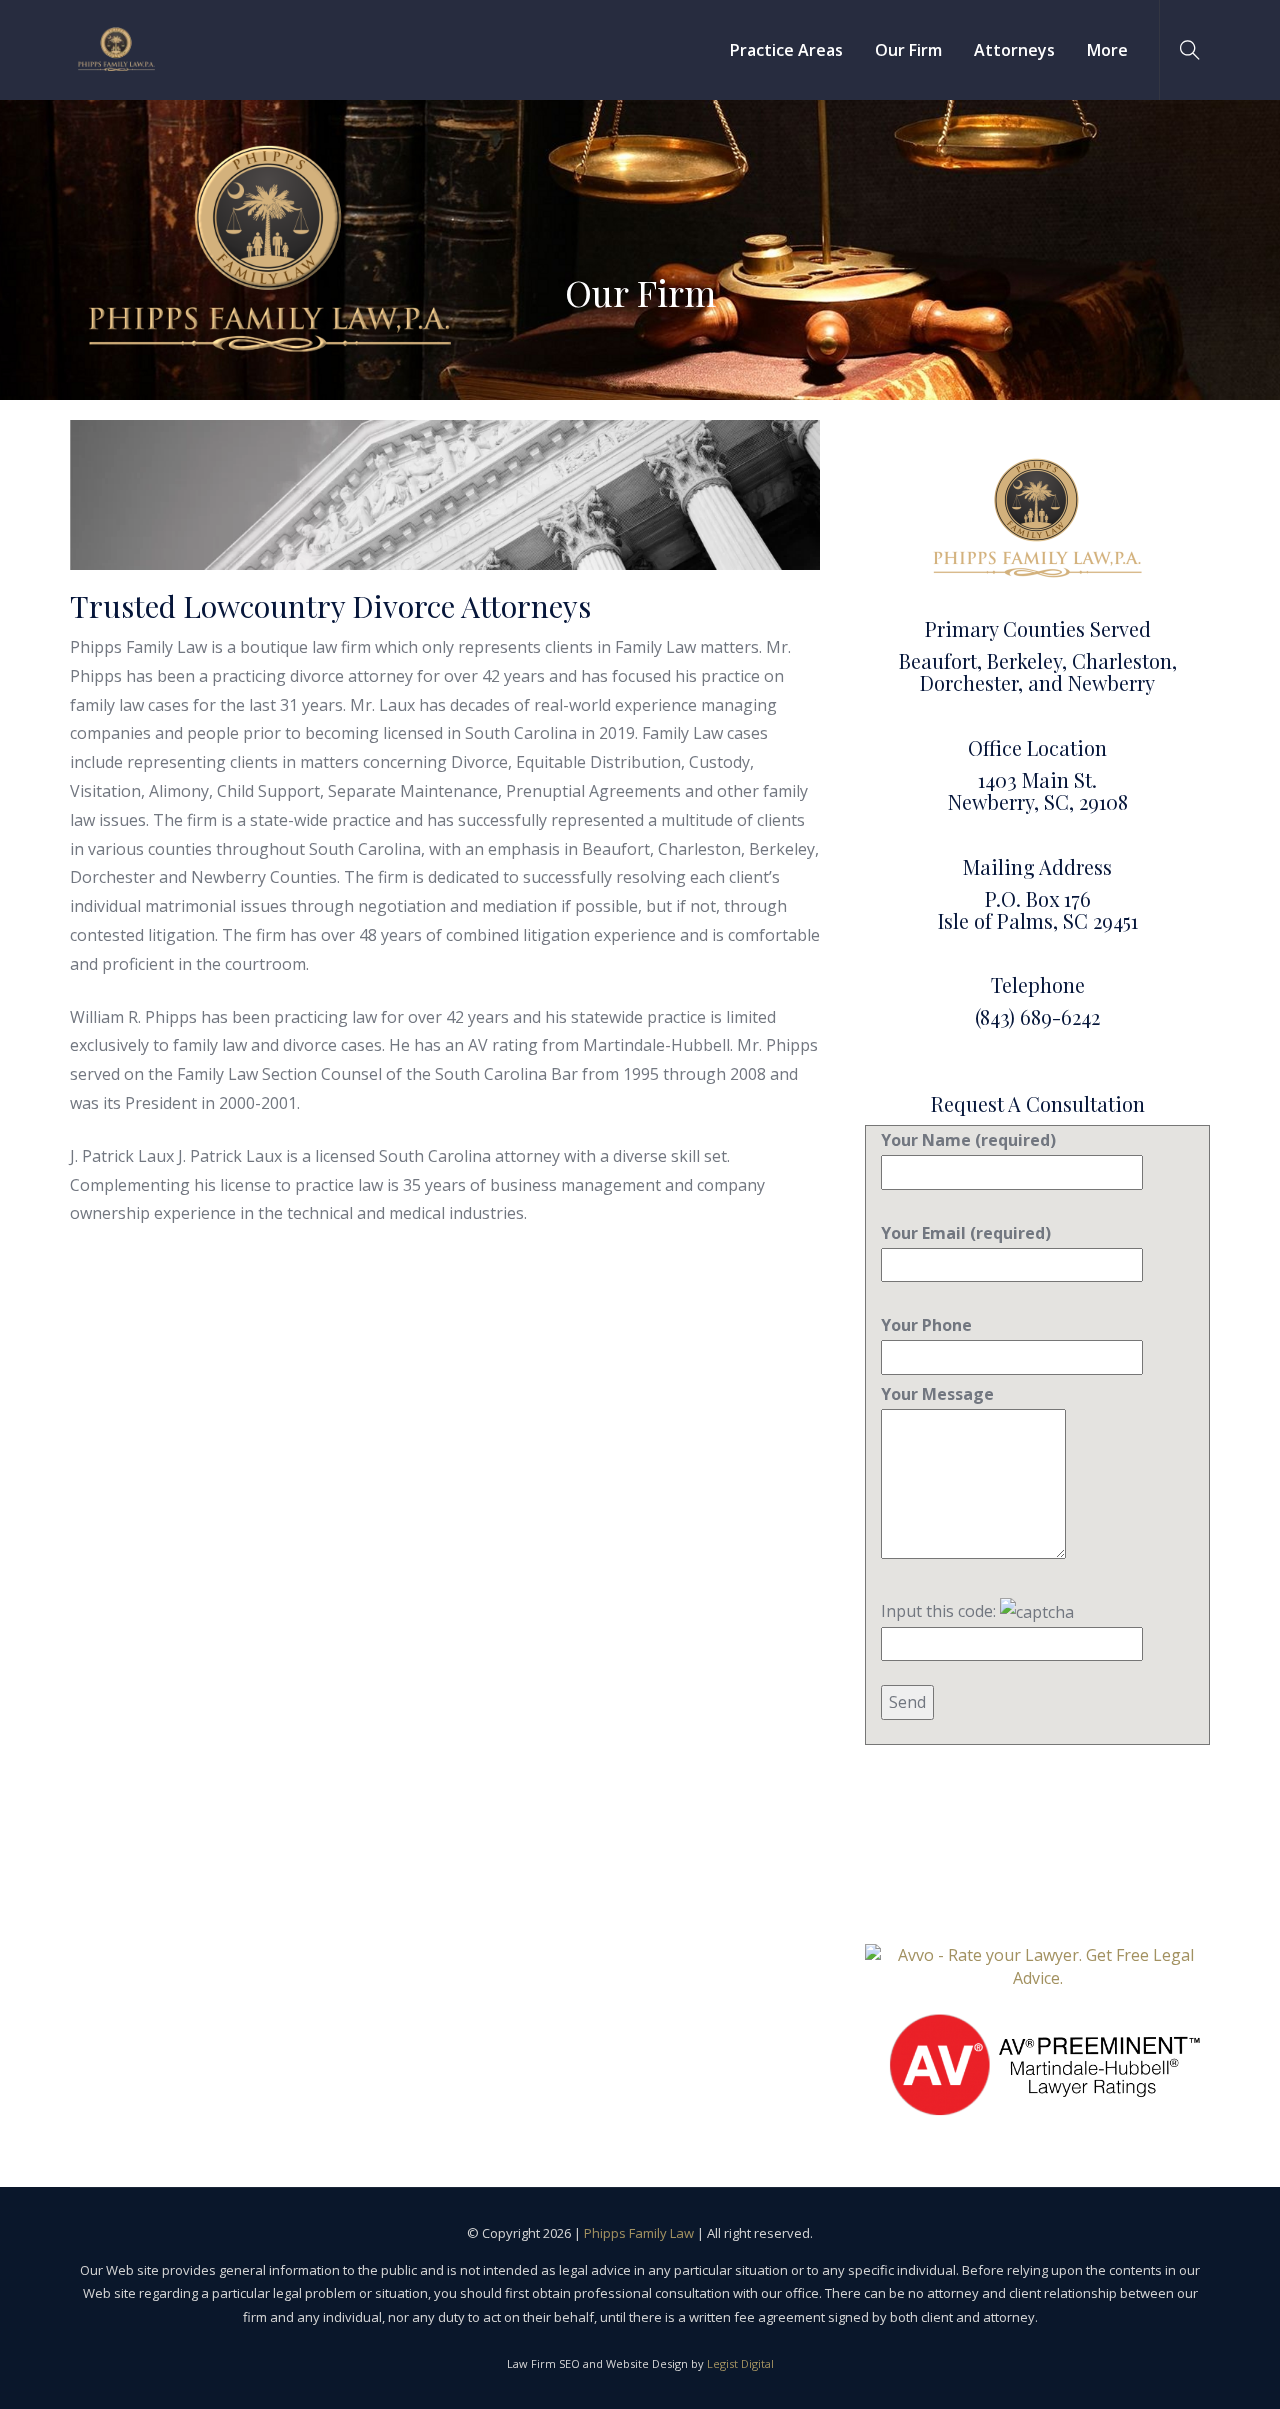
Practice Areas (786, 50)
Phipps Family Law (639, 2233)
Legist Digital (740, 2363)
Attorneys (1014, 50)
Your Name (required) (968, 1140)
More (1107, 50)
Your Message (937, 1394)
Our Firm (908, 50)
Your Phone (926, 1325)
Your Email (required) (966, 1233)
